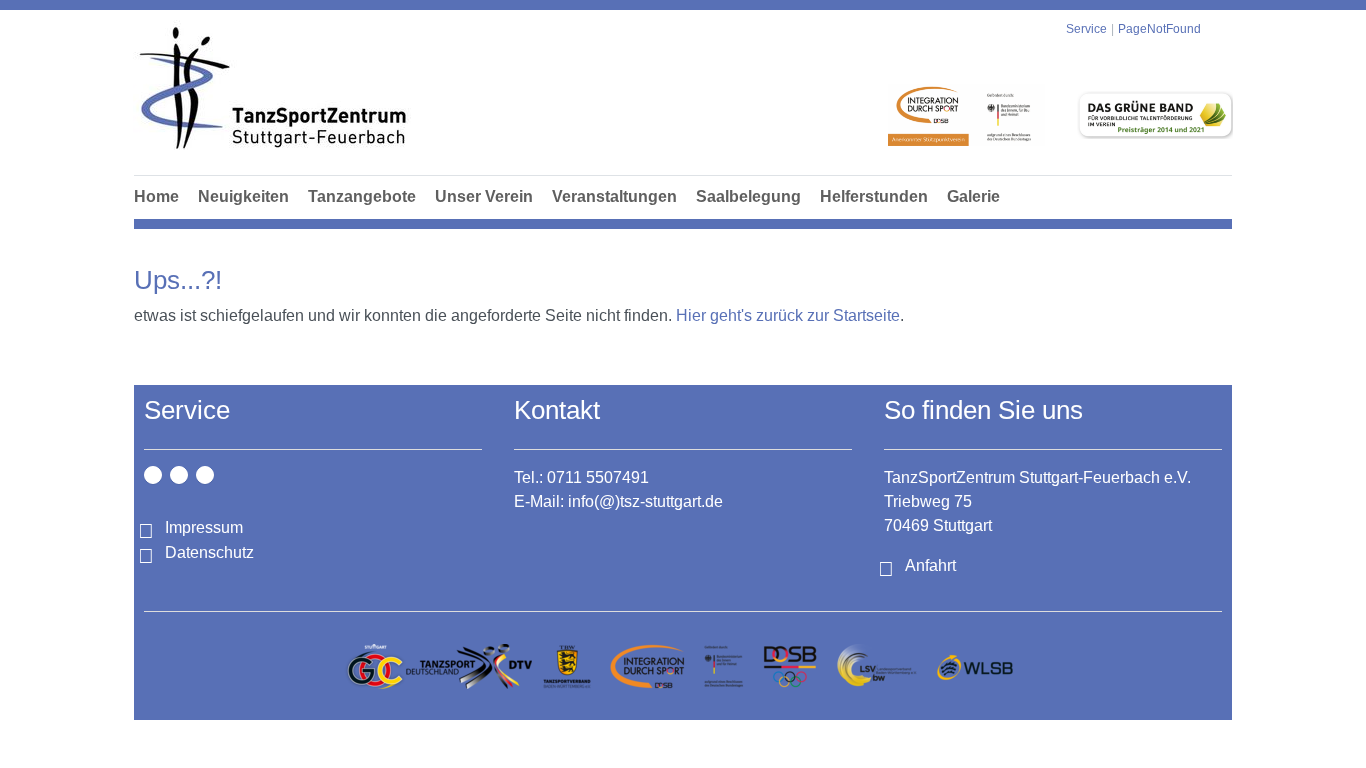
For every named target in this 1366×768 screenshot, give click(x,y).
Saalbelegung (748, 196)
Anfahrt (930, 565)
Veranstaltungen (614, 196)
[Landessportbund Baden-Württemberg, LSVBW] (876, 666)
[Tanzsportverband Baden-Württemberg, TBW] (567, 666)
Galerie (973, 196)
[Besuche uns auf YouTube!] (205, 475)
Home (156, 196)
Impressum (204, 527)
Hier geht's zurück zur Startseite (788, 315)
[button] (362, 219)
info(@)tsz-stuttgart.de (645, 501)
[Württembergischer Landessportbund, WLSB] (974, 666)
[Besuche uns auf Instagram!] (153, 475)
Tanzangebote (362, 196)
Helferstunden (874, 196)
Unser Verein (484, 196)
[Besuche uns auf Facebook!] (179, 475)
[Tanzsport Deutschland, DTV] (469, 666)
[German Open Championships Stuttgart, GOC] (375, 666)
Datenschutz (209, 552)
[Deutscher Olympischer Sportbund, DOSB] (790, 666)
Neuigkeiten (243, 196)
